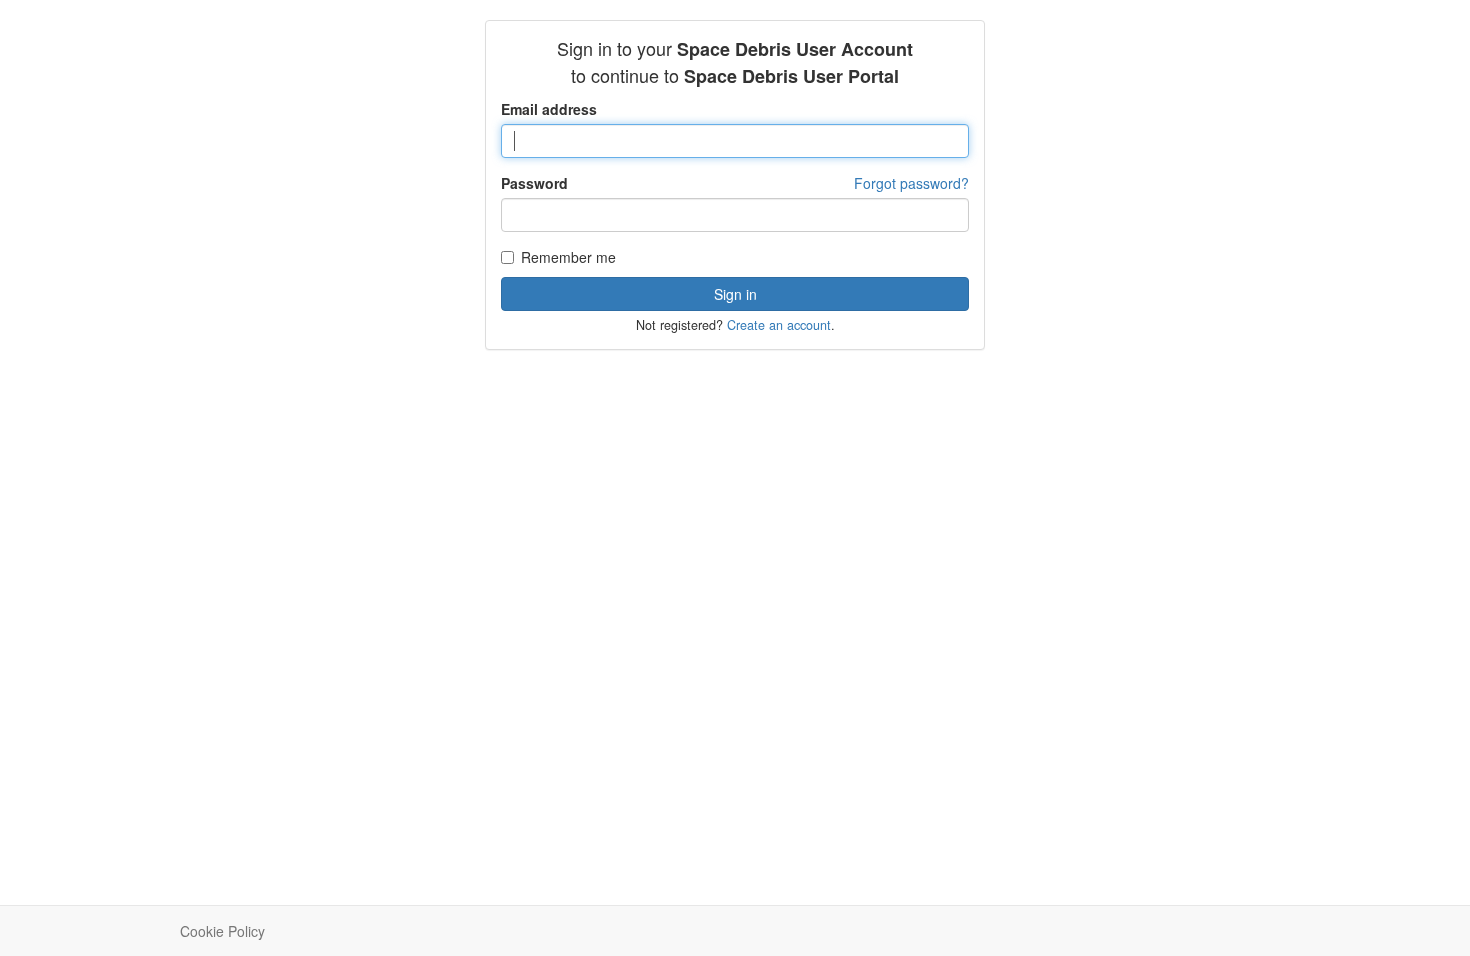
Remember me (568, 257)
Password (534, 183)
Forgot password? (911, 183)
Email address (549, 109)
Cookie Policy (222, 931)
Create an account (779, 325)
